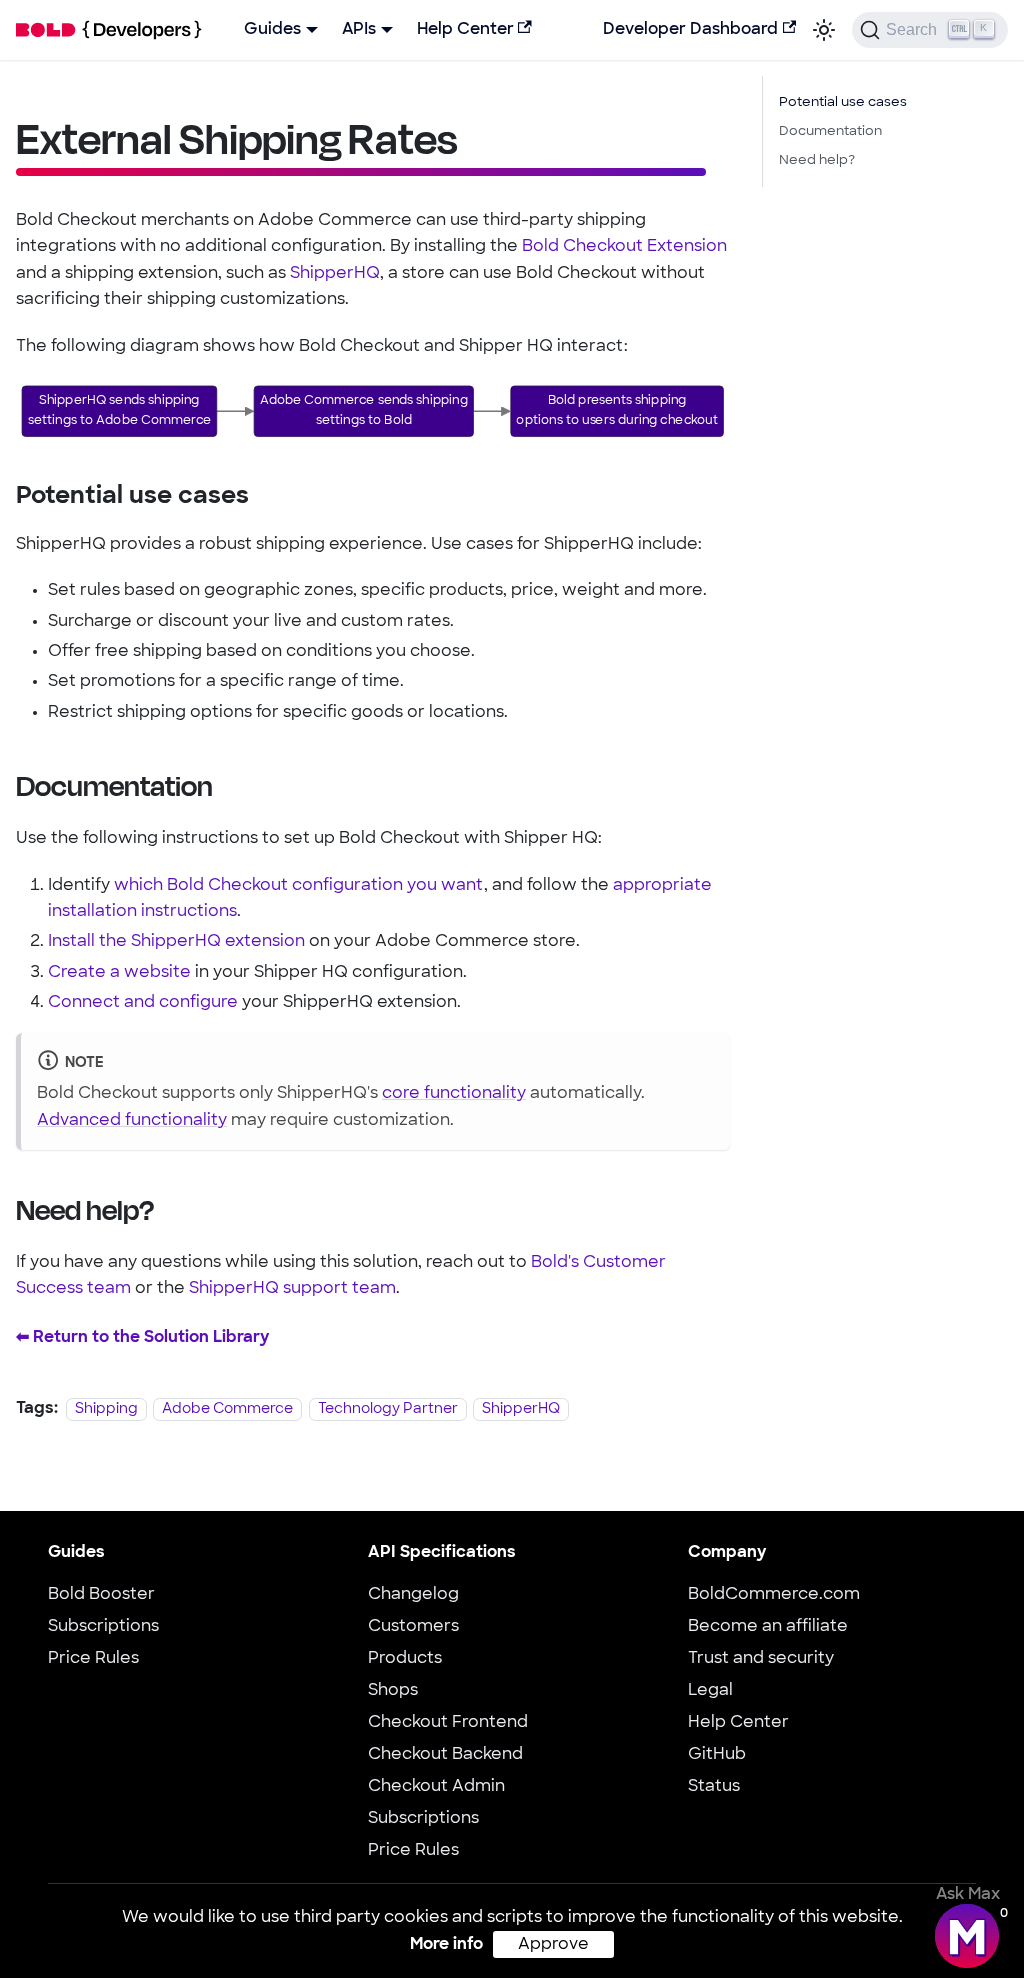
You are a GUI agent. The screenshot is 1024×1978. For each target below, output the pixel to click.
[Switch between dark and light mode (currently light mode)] (824, 30)
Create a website (119, 973)
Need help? (817, 160)
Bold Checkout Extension (624, 247)
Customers (413, 1627)
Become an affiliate (768, 1627)
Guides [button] (272, 30)
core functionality (454, 1094)
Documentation (830, 131)
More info (446, 1945)
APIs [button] (359, 30)
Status (714, 1787)
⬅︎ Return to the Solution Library (142, 1338)
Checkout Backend (445, 1755)
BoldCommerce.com (774, 1595)
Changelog (413, 1595)
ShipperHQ (335, 274)
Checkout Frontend (448, 1723)
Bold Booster (101, 1595)
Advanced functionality (132, 1121)
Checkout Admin (436, 1787)
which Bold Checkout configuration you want (299, 886)
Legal (710, 1691)
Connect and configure (143, 1003)
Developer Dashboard (690, 30)
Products (405, 1659)
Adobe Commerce (227, 1409)
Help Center (465, 30)
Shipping (106, 1409)
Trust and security (761, 1659)
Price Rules (93, 1659)
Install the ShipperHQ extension (176, 942)
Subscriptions (103, 1627)
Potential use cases (843, 102)
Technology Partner (388, 1409)
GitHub (717, 1755)
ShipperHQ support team (292, 1289)
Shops (393, 1691)
